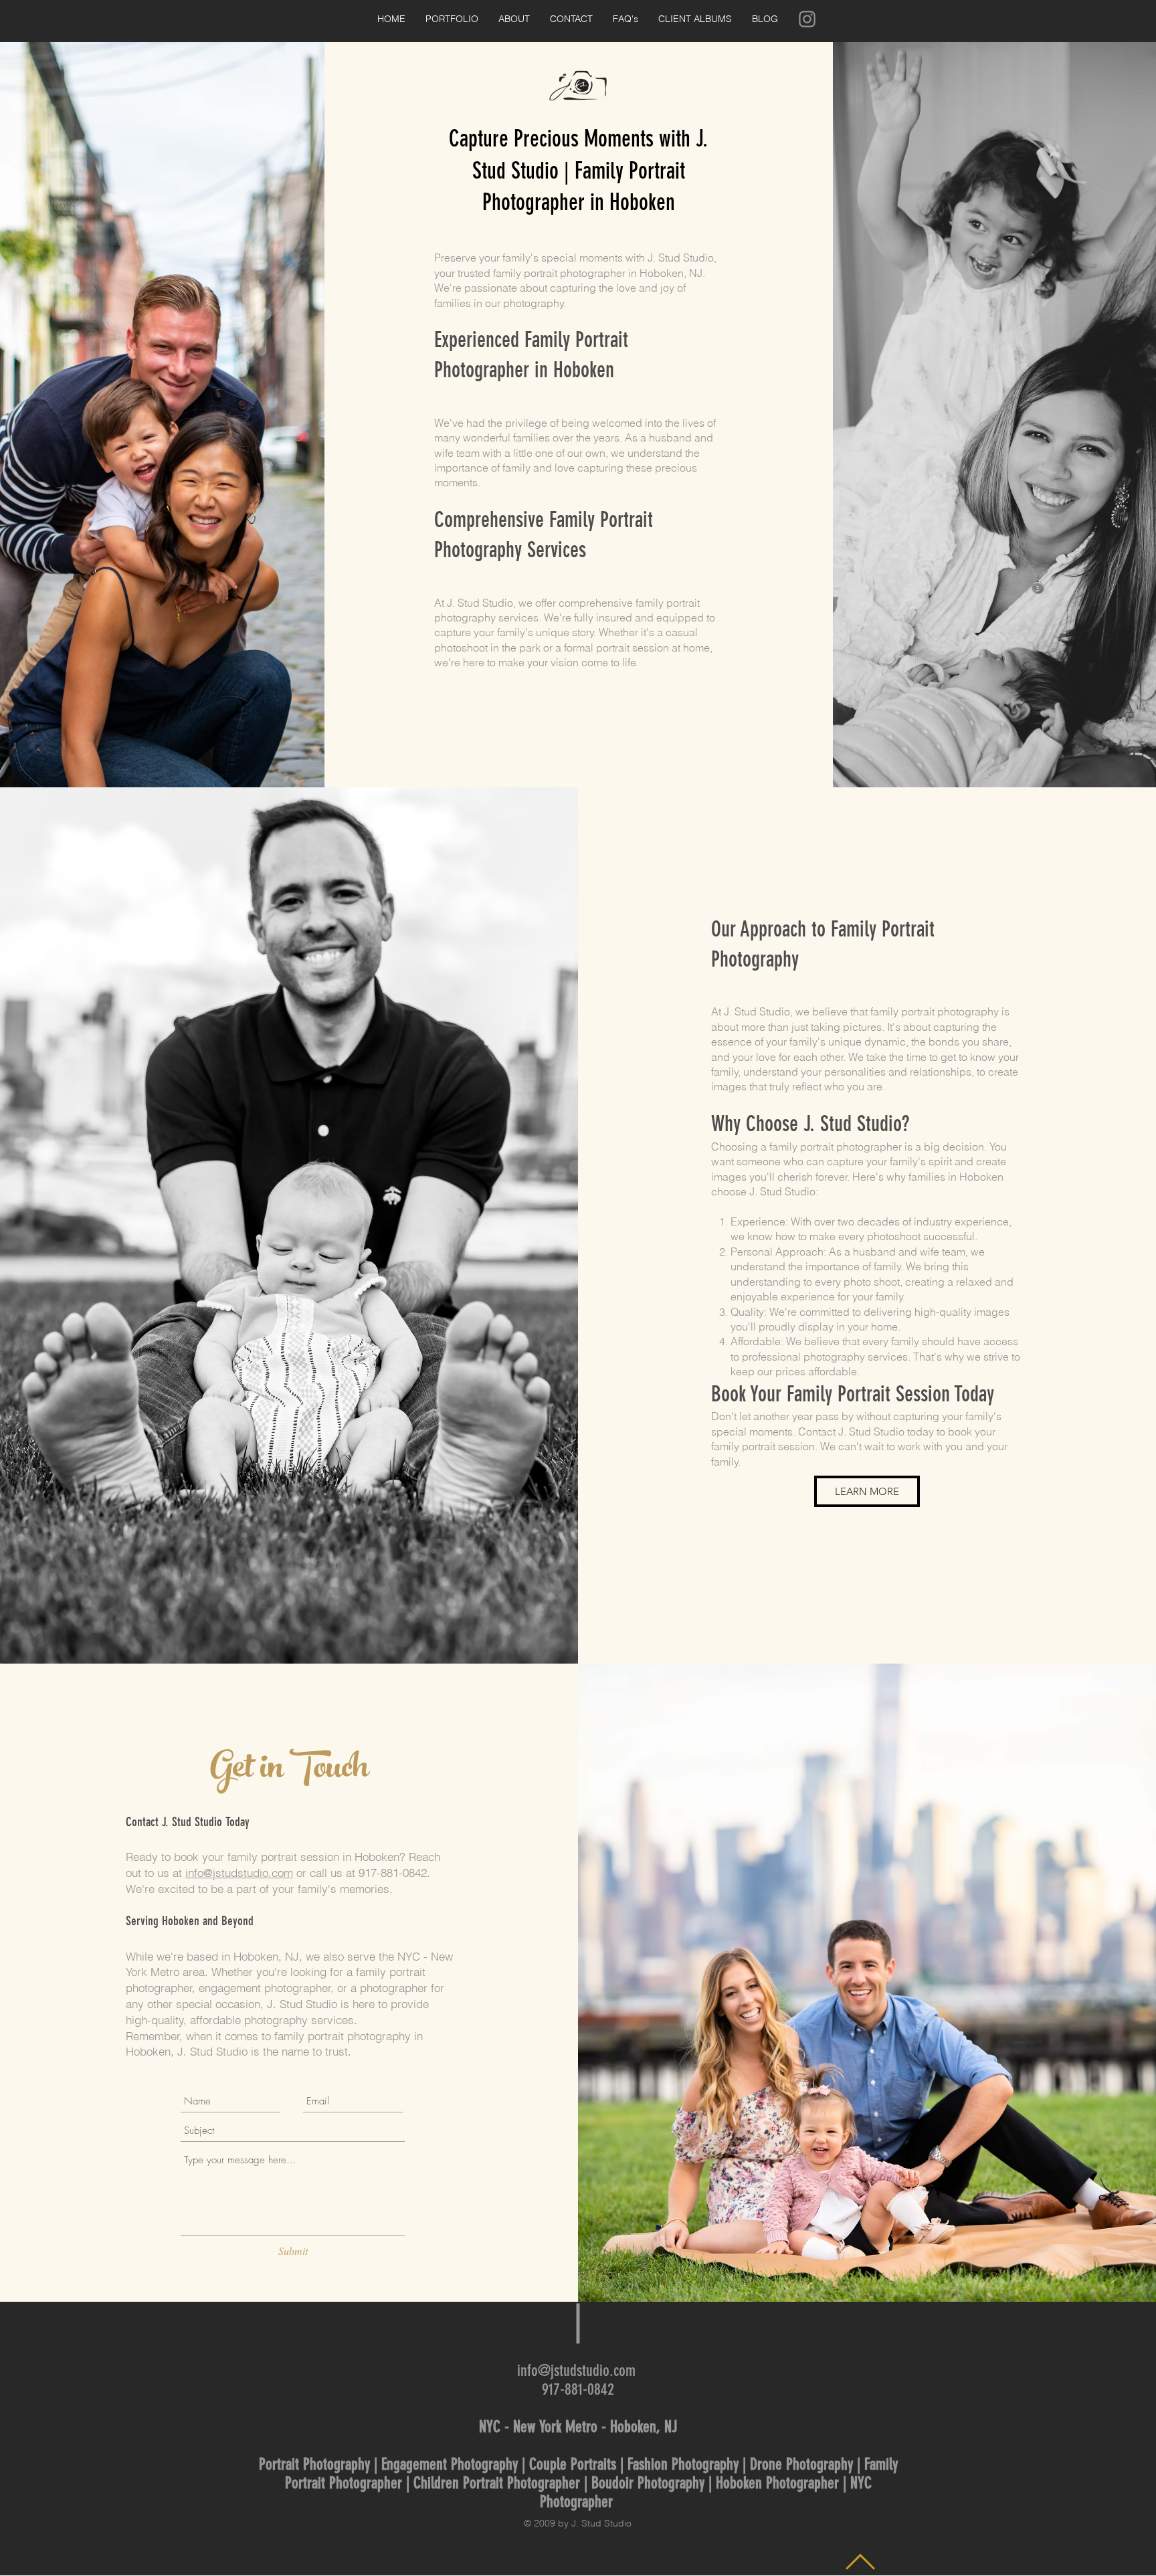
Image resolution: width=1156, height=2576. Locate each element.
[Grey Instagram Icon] (807, 19)
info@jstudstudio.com (239, 1873)
